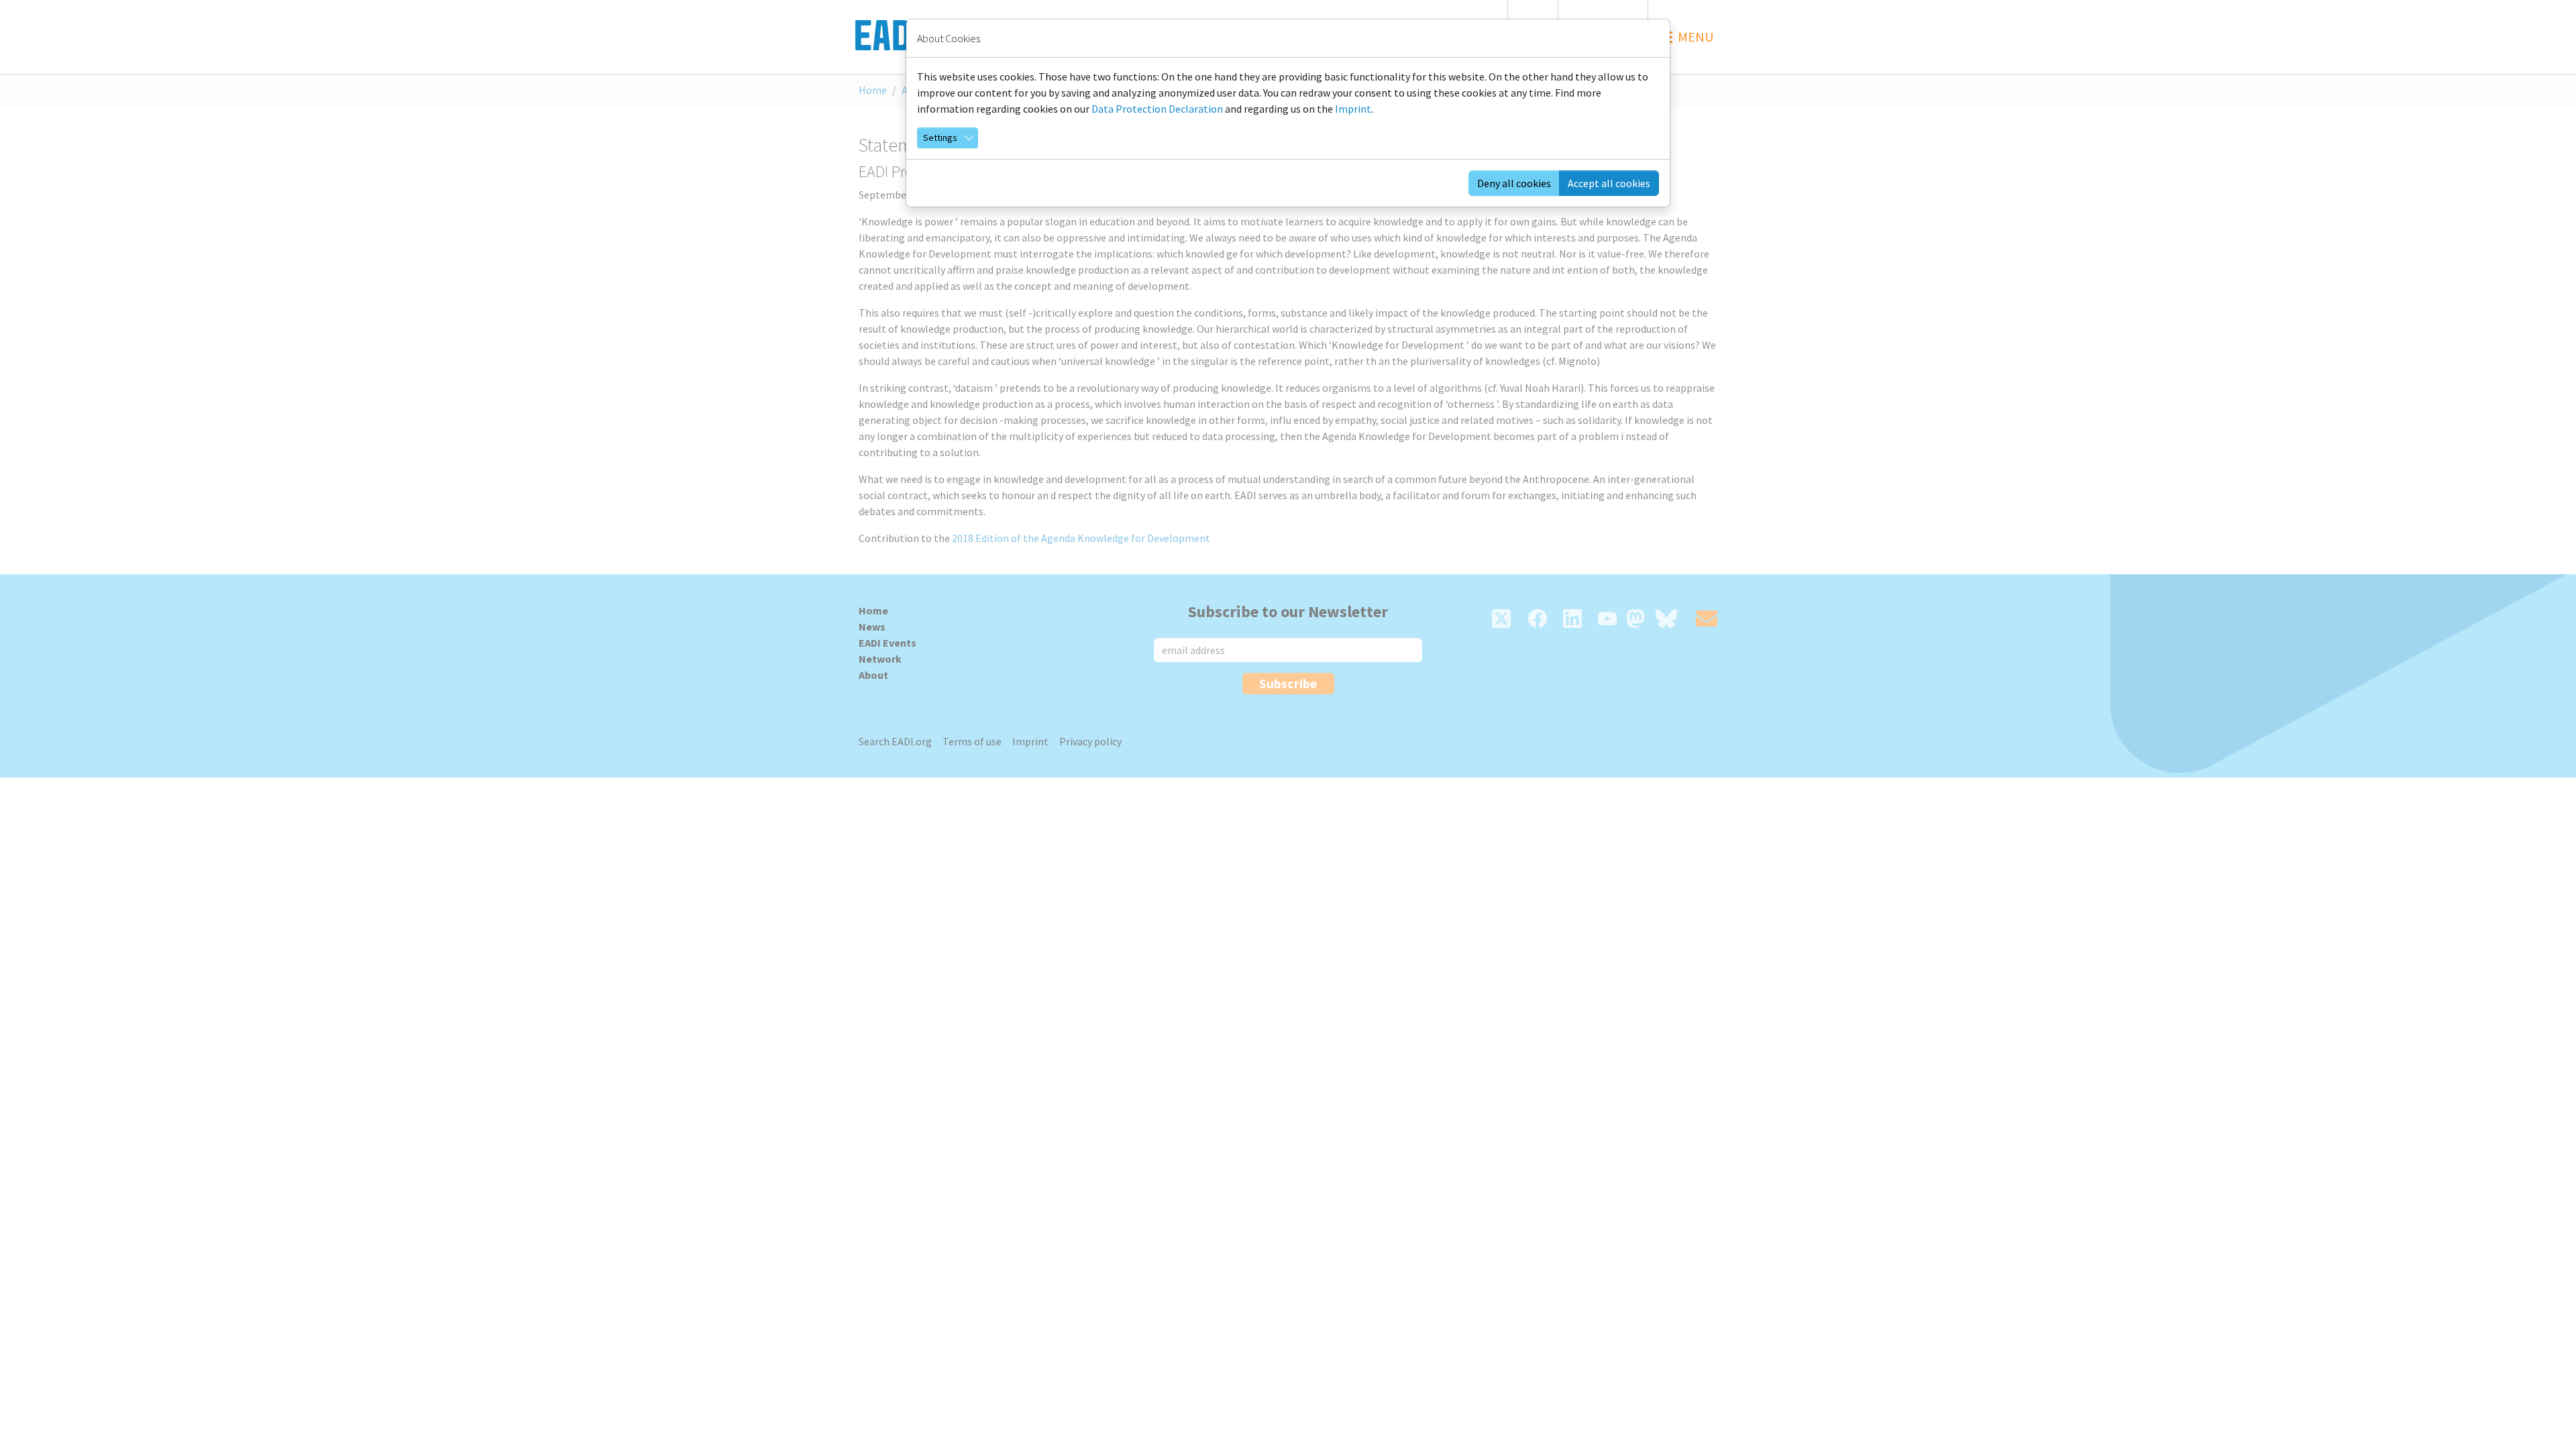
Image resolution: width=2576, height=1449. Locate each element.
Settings (940, 138)
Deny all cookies (1514, 183)
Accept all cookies (1609, 183)
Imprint (1353, 109)
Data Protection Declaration (1157, 109)
